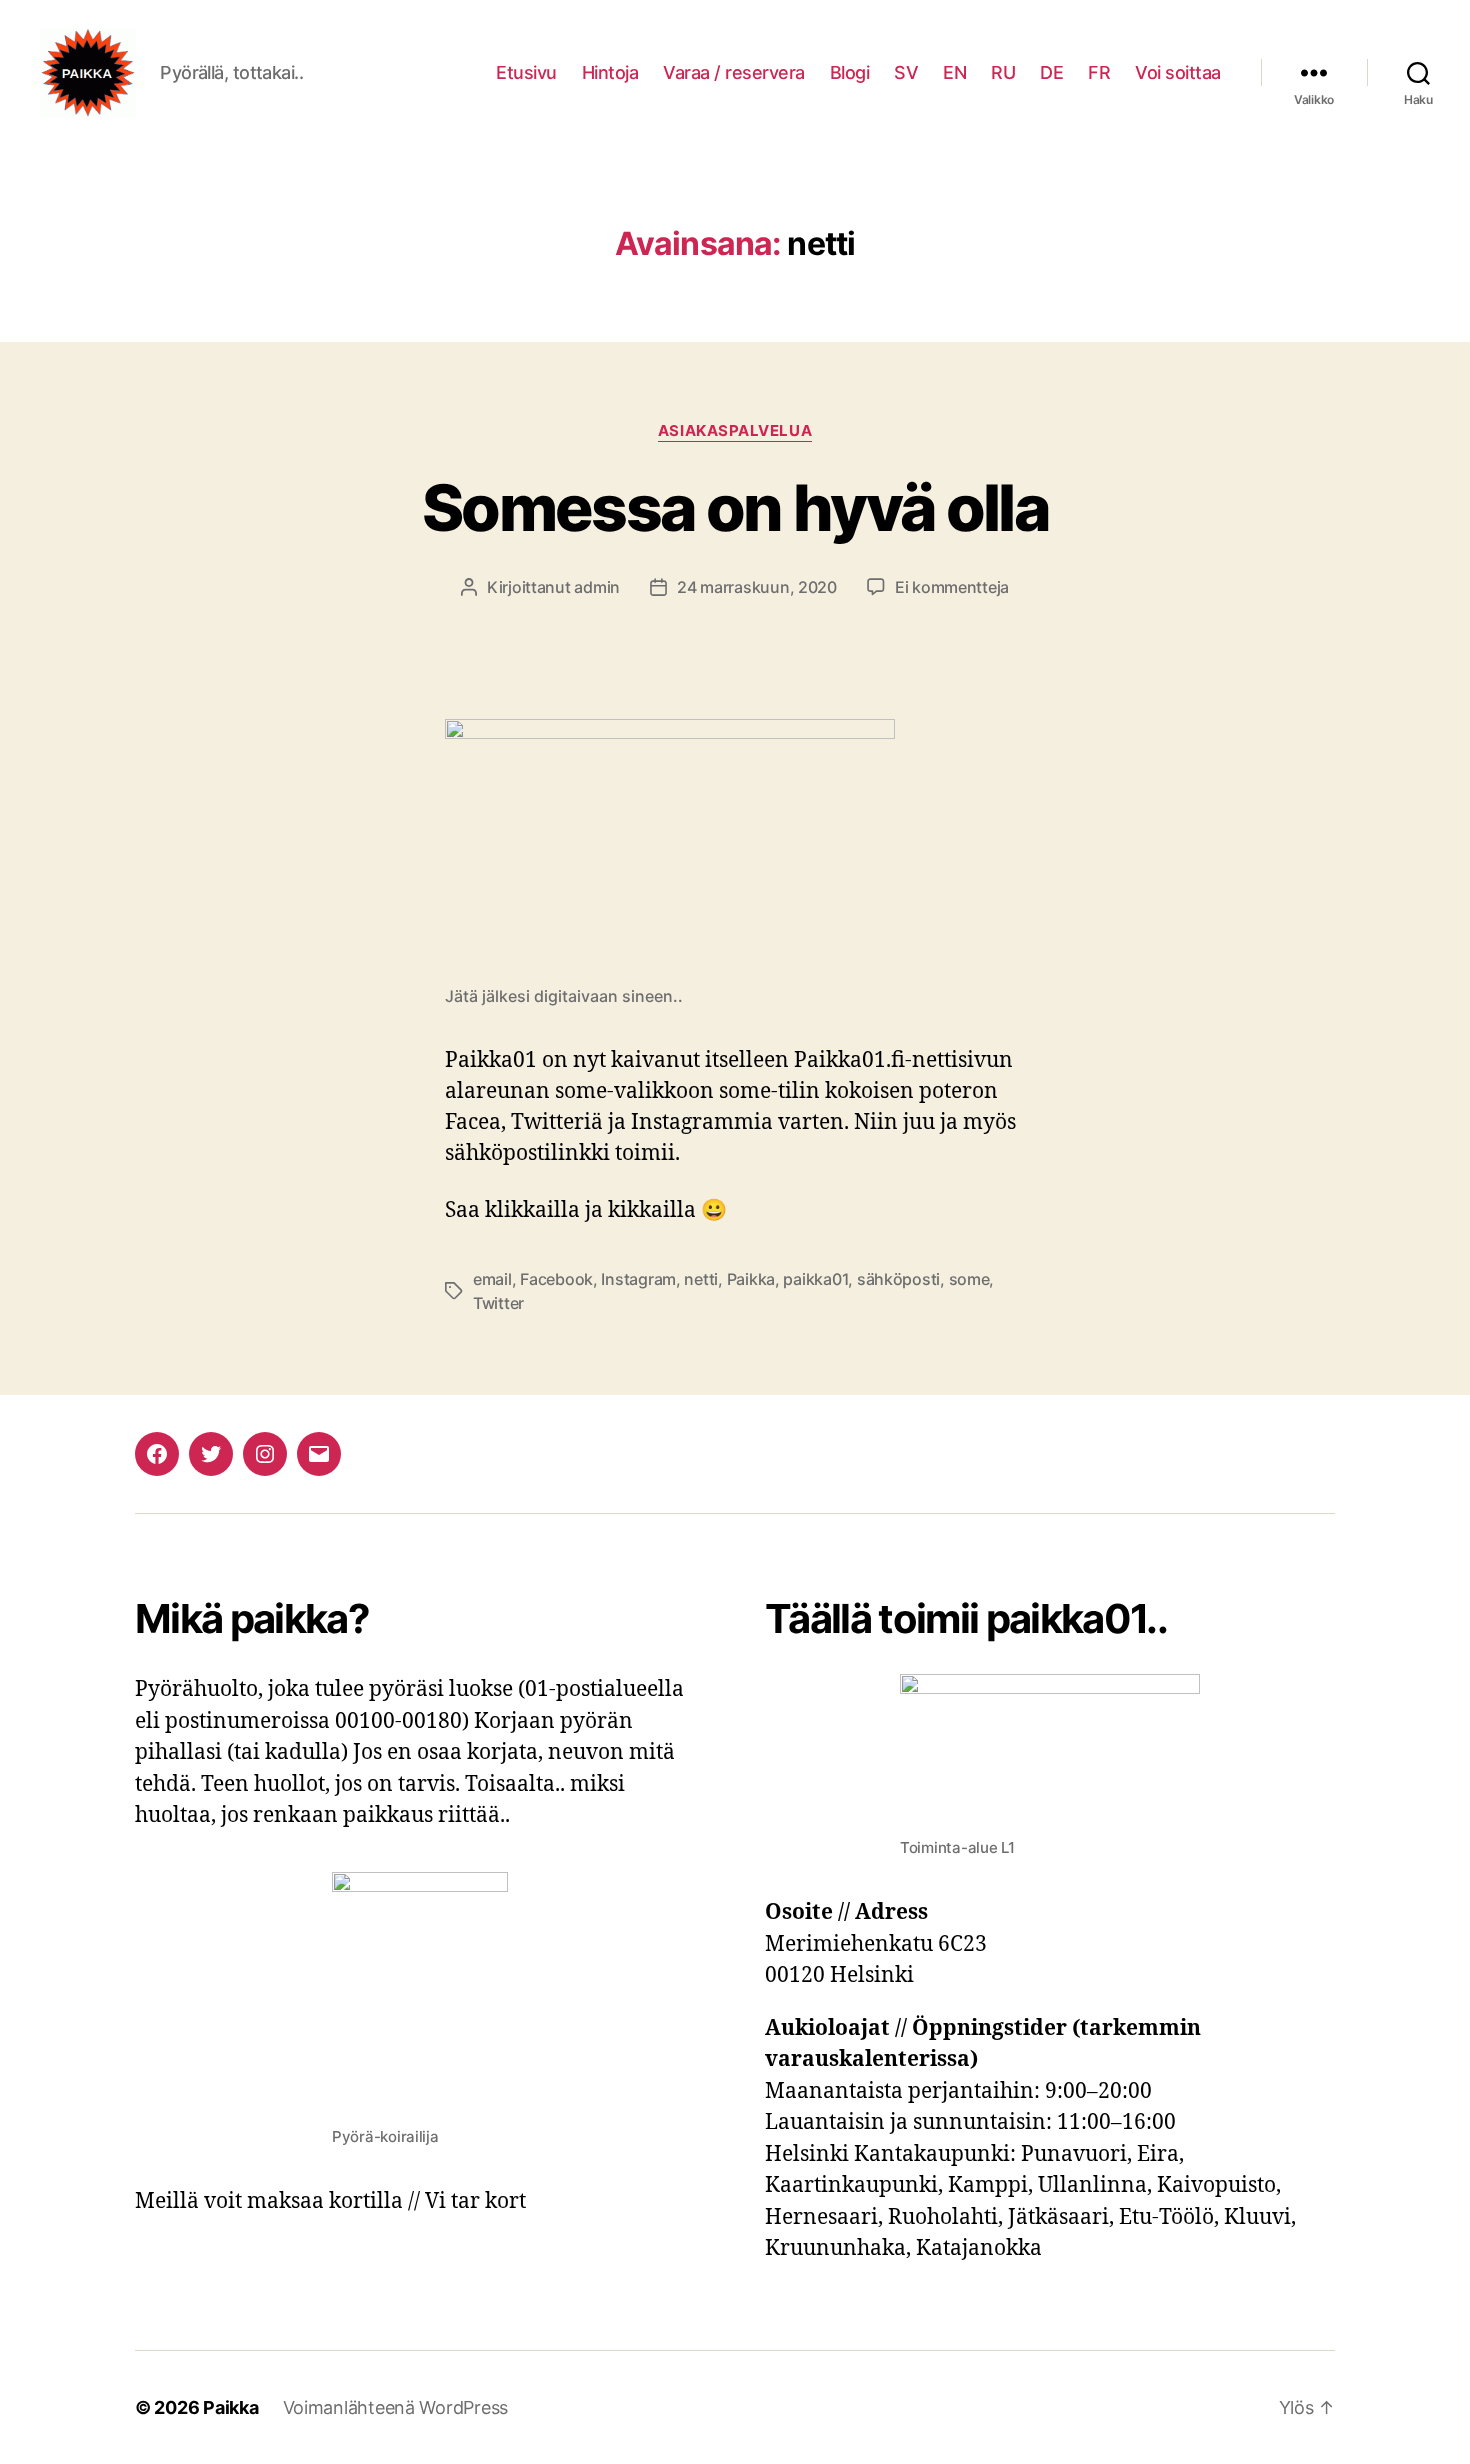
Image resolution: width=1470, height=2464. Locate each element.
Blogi (850, 72)
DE (1051, 72)
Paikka (751, 1279)
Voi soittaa (1178, 72)
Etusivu (526, 72)
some (969, 1279)
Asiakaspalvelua (735, 431)
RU (1003, 72)
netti (701, 1279)
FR (1099, 72)
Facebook (556, 1279)
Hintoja (610, 72)
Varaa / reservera (734, 72)
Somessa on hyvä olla (735, 507)
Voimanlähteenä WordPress (396, 2407)
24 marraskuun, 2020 (757, 587)
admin (597, 587)
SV (906, 72)
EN (954, 72)
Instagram (638, 1279)
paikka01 (815, 1279)
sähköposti (898, 1279)
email (492, 1279)
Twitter (498, 1303)
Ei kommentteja (952, 587)
